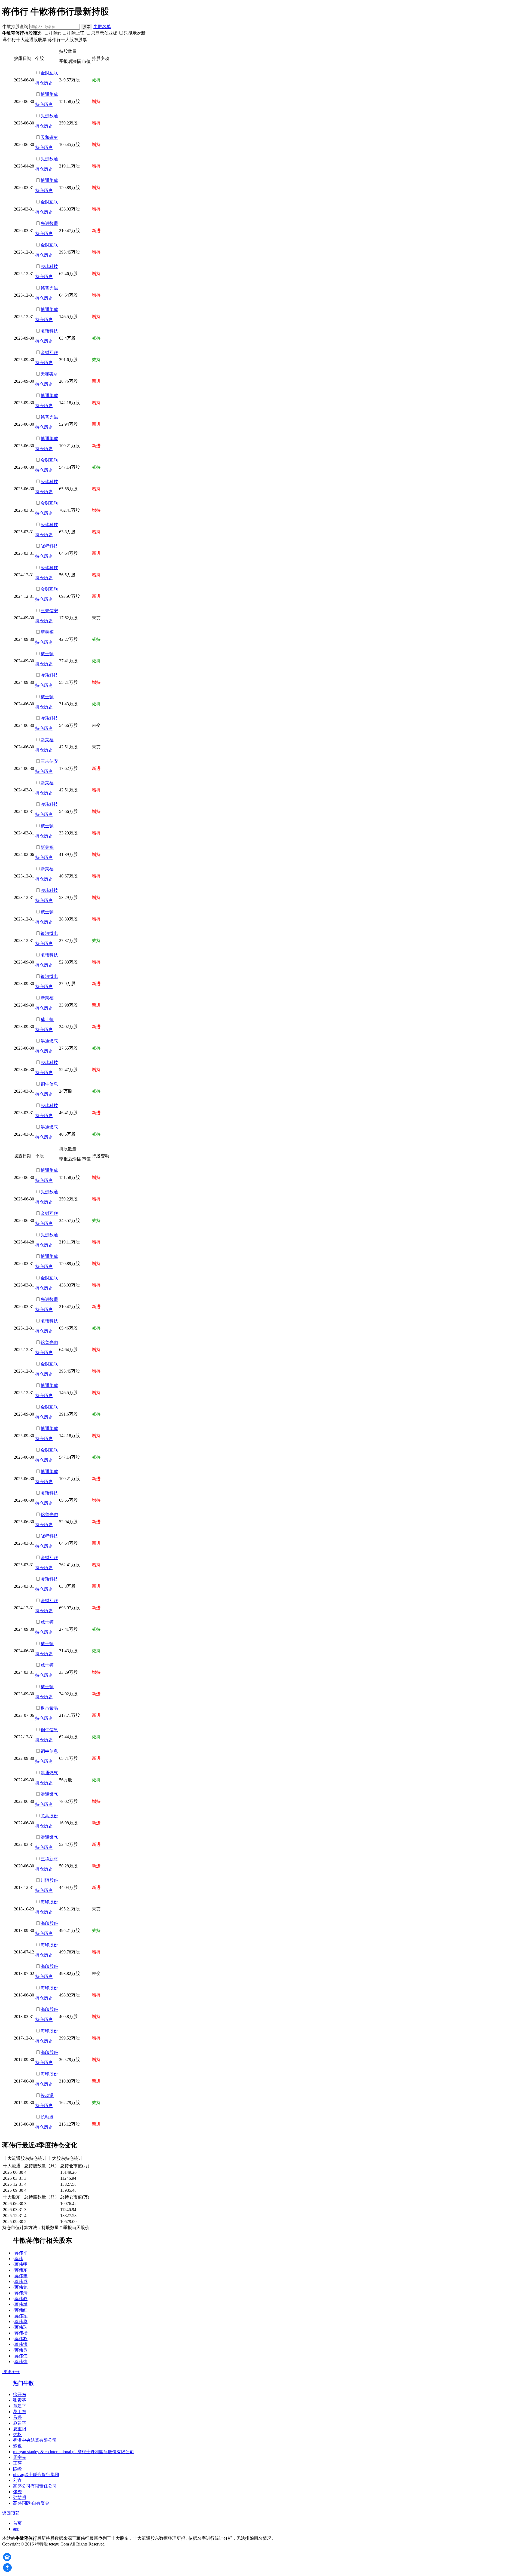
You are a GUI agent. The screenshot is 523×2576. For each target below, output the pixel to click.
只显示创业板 (104, 33)
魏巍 (17, 2446)
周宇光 (20, 2457)
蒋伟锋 (21, 2362)
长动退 (47, 2095)
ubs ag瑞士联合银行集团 (36, 2475)
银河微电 (49, 933)
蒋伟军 (21, 2316)
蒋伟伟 (21, 2356)
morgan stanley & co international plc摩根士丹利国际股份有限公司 (74, 2452)
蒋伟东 (21, 2270)
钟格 (17, 2435)
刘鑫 (17, 2480)
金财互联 (49, 73)
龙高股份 (49, 1816)
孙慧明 (20, 2497)
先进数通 (49, 116)
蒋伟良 (21, 2350)
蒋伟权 (21, 2339)
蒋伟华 (21, 2322)
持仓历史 (44, 83)
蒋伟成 (21, 2281)
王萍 (17, 2463)
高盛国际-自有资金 (31, 2503)
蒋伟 (19, 2259)
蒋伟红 (21, 2310)
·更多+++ (11, 2372)
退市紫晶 (49, 1708)
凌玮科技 (49, 266)
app (16, 2529)
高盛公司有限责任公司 (35, 2486)
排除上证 (76, 33)
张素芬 (20, 2400)
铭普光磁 (49, 288)
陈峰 (17, 2469)
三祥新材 (49, 1859)
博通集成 (49, 94)
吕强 (17, 2417)
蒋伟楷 (21, 2333)
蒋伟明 (21, 2264)
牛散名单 (102, 27)
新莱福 (47, 632)
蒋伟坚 (21, 2276)
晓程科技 (49, 546)
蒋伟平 (21, 2253)
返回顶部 (11, 2513)
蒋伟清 (21, 2293)
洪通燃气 (49, 1041)
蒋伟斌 (21, 2304)
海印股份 (49, 1902)
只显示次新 (135, 33)
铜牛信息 (49, 1084)
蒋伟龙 (21, 2287)
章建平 (20, 2406)
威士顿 (47, 654)
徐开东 (20, 2394)
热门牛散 (23, 2383)
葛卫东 (20, 2412)
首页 (17, 2523)
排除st (55, 33)
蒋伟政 (21, 2299)
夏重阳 (20, 2429)
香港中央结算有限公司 (35, 2440)
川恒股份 (49, 1880)
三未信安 (49, 611)
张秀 (17, 2492)
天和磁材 (49, 137)
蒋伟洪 (21, 2344)
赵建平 (20, 2423)
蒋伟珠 (21, 2327)
